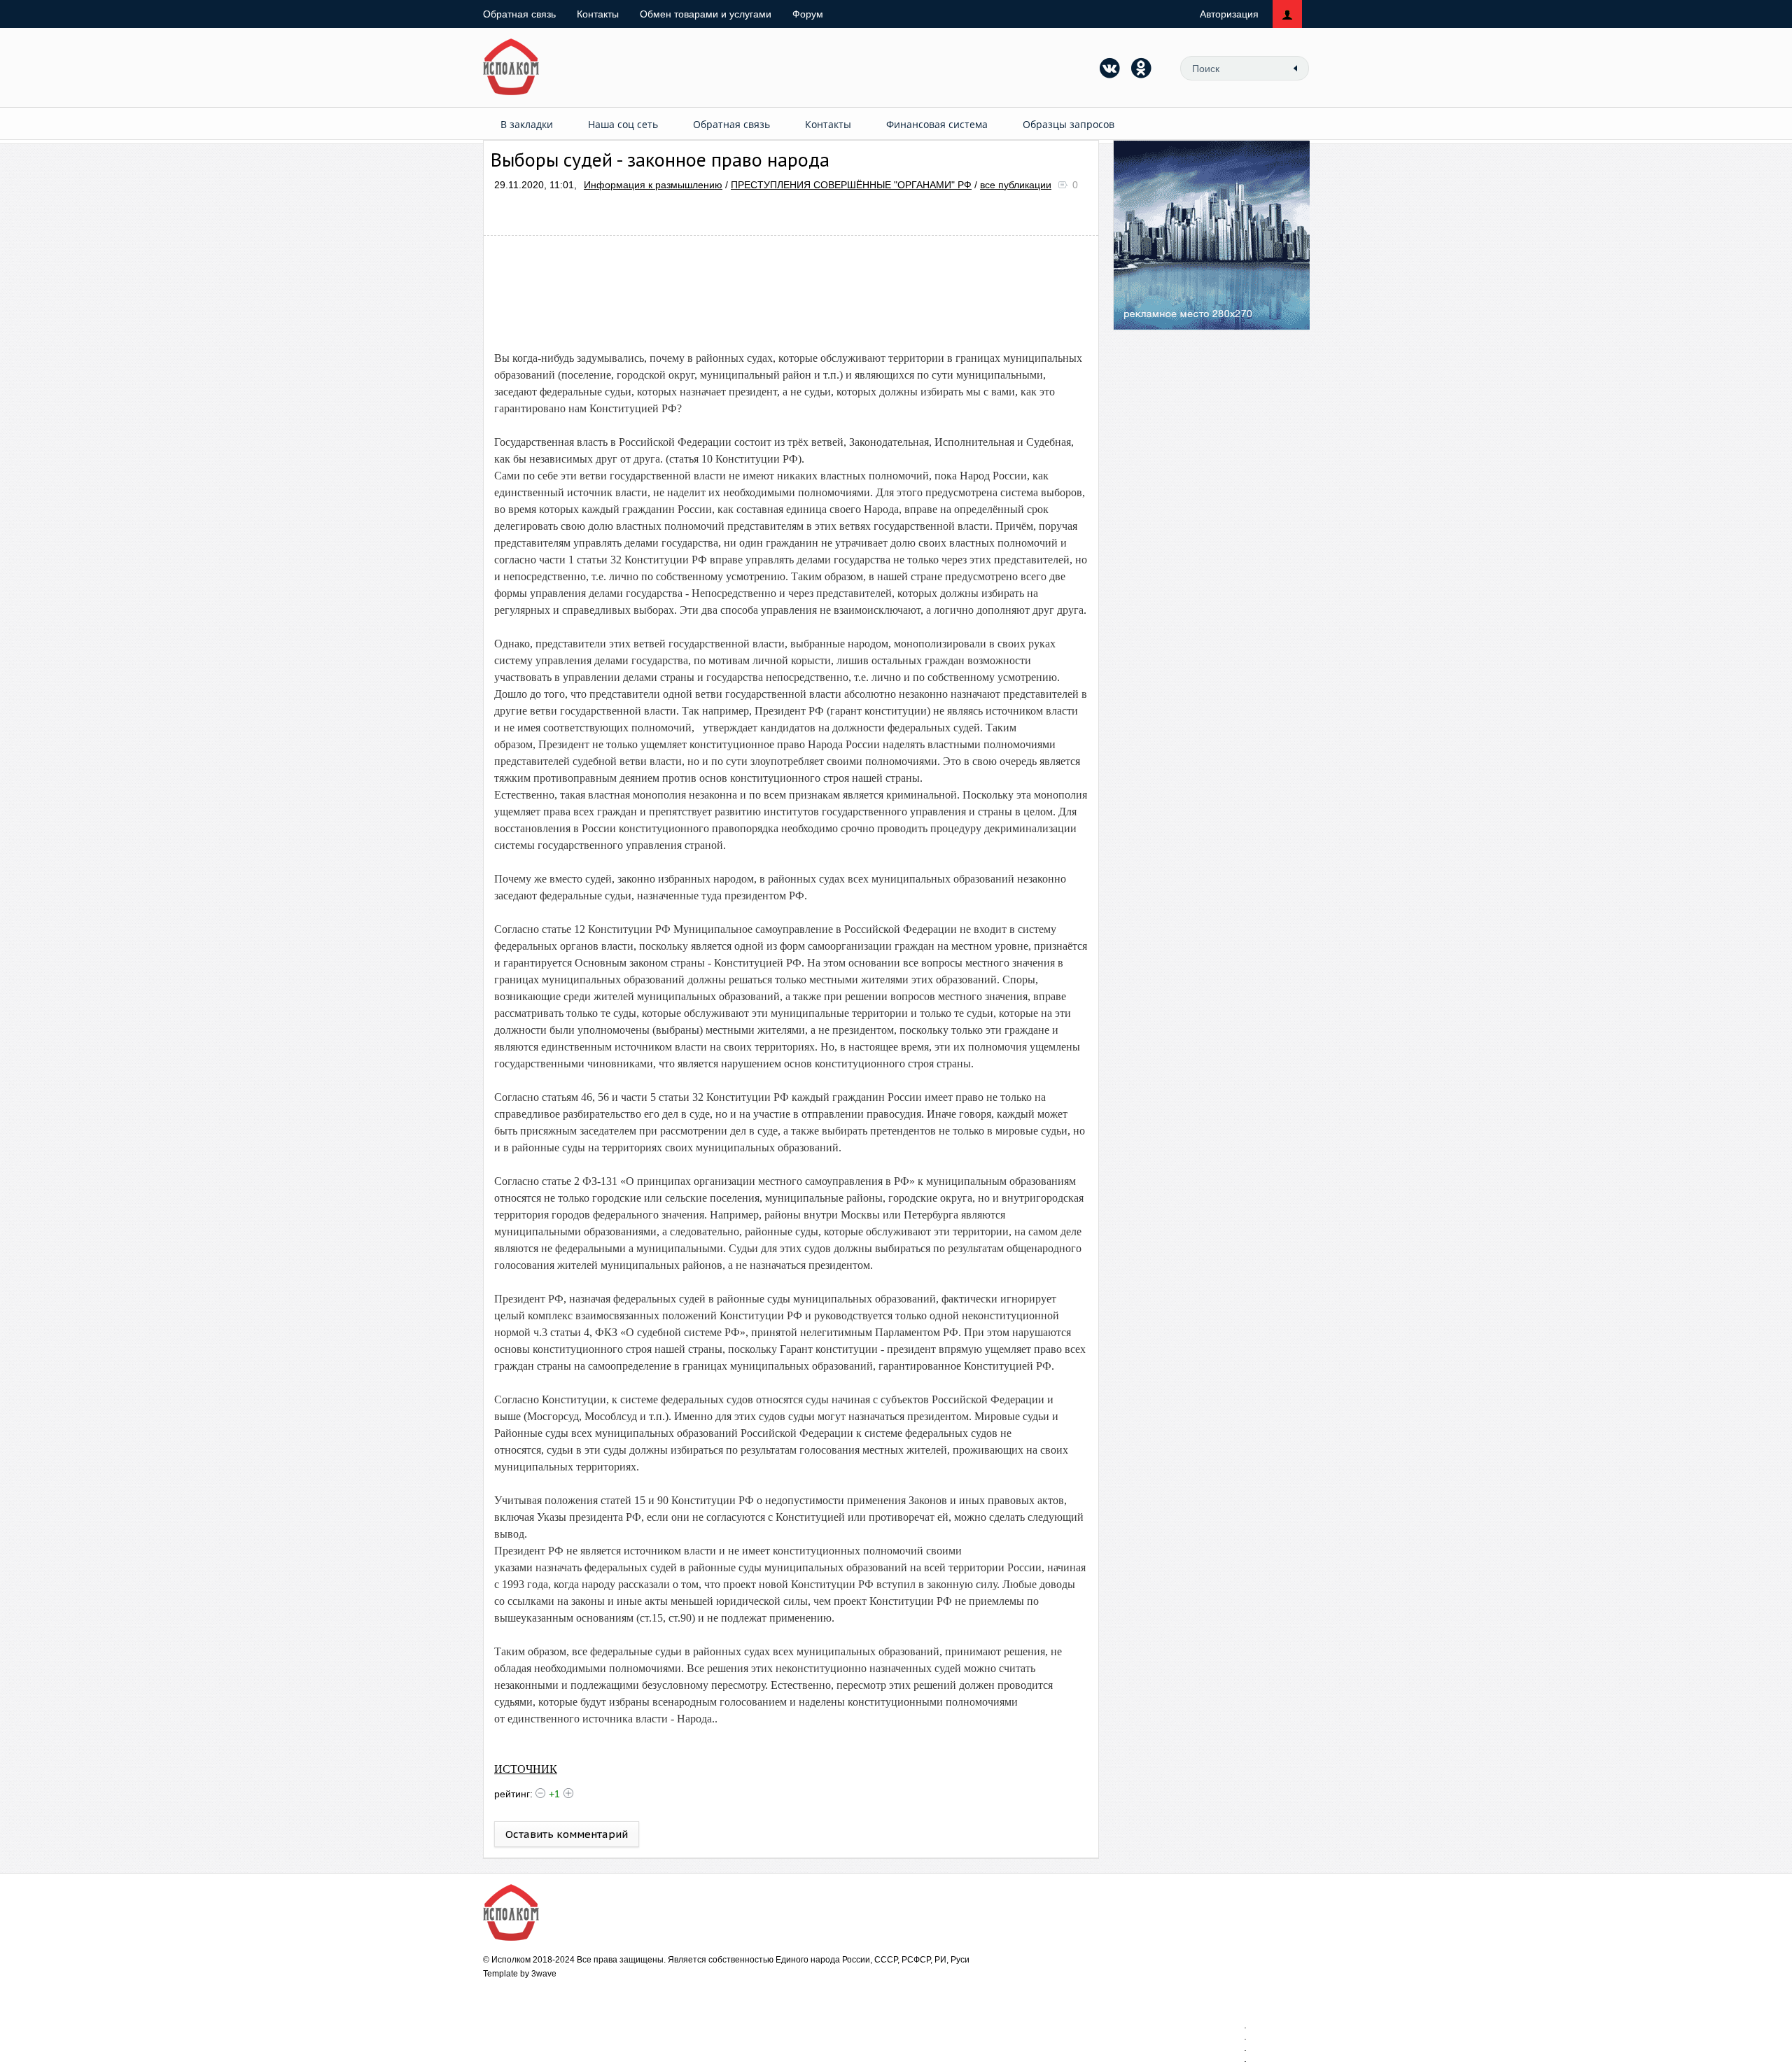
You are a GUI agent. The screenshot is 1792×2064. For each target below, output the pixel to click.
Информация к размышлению (653, 185)
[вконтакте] (1110, 68)
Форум (808, 14)
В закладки (527, 124)
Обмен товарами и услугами (706, 14)
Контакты (598, 14)
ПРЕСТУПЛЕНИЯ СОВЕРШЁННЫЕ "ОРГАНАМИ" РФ (851, 185)
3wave (544, 1974)
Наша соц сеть (623, 124)
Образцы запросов (1069, 124)
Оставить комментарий (567, 1834)
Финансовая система (937, 124)
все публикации (1016, 185)
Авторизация (1229, 14)
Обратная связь (519, 14)
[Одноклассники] (1142, 68)
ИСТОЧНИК (526, 1769)
